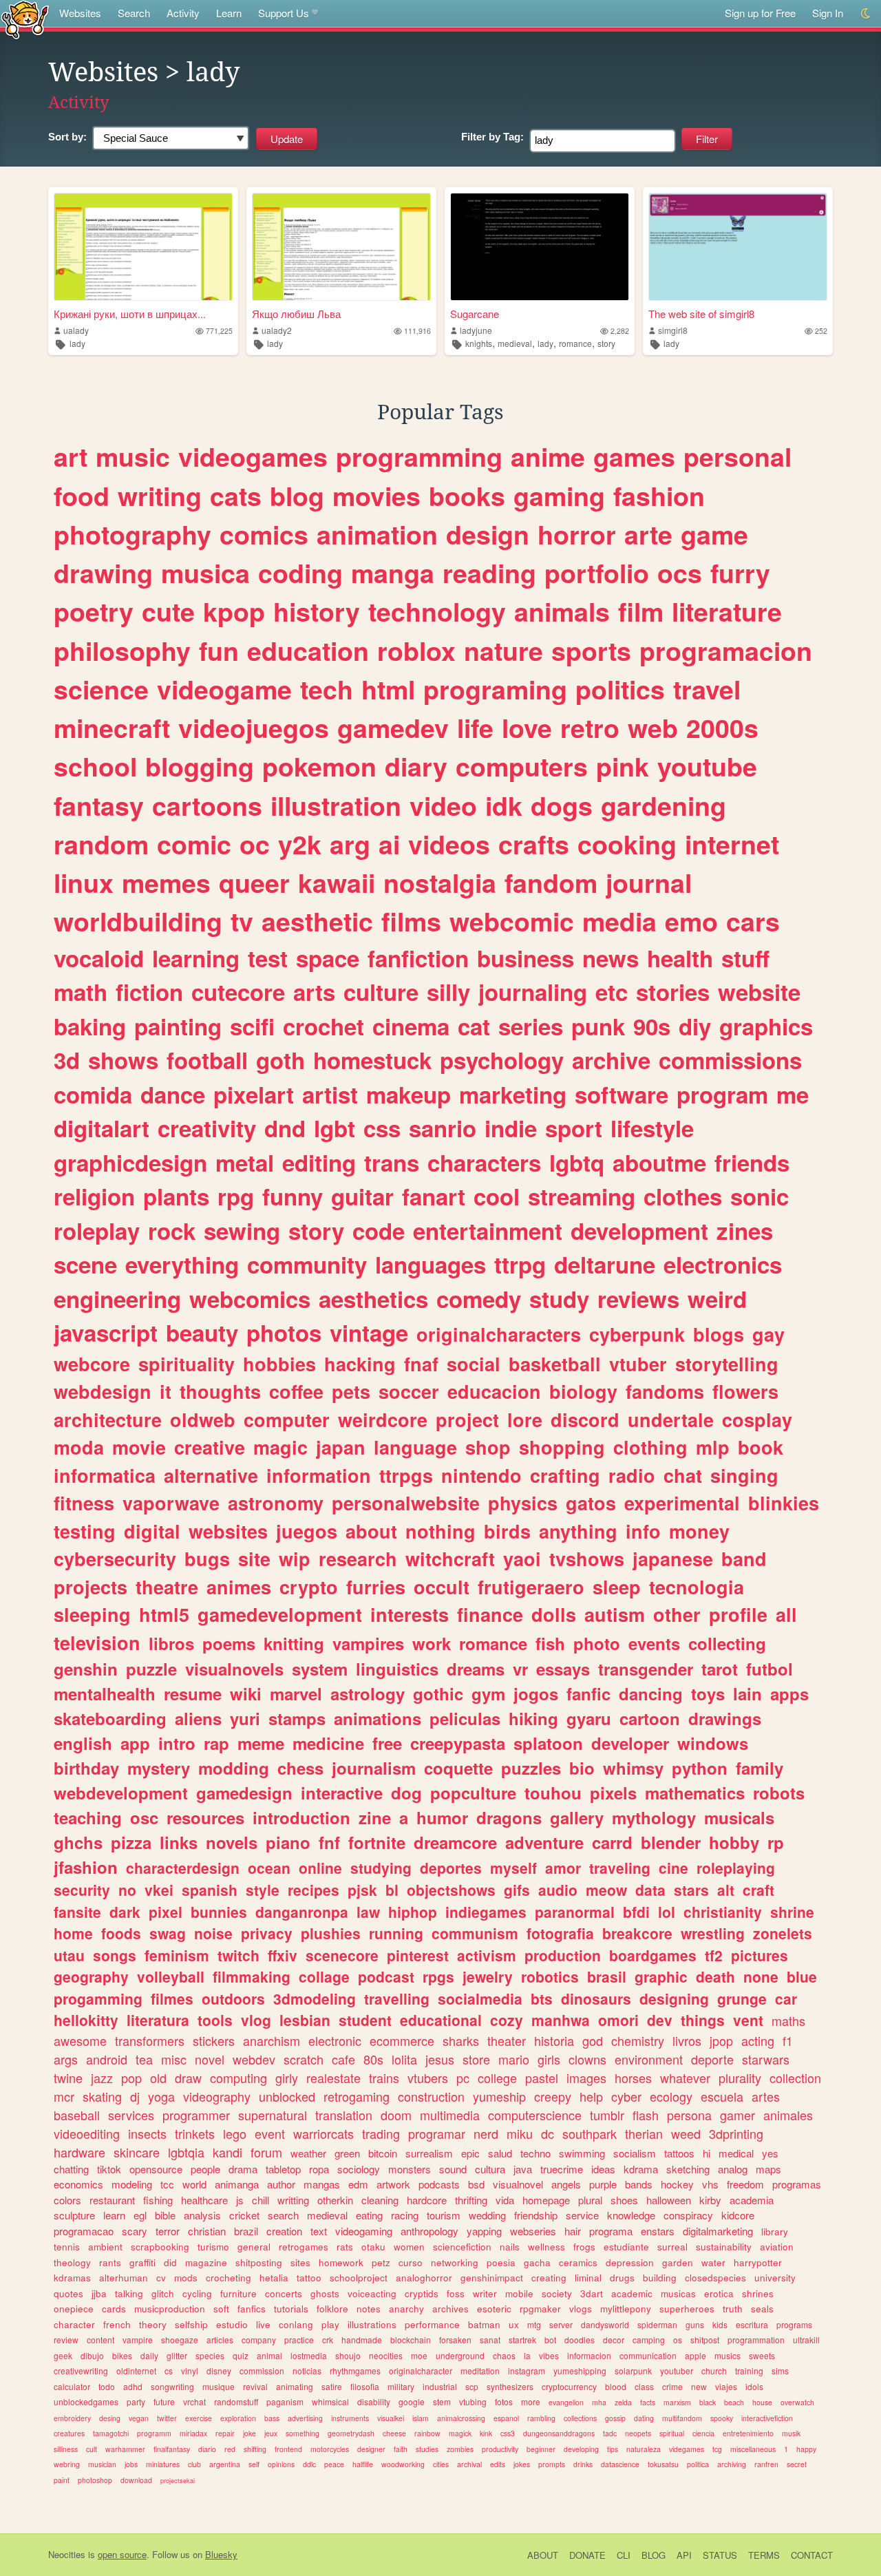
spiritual (672, 2433)
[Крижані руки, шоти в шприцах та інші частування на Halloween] (143, 247)
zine (375, 1817)
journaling (533, 992)
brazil (246, 2231)
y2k (300, 844)
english (83, 1743)
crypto (309, 1587)
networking (455, 2262)
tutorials (291, 2309)
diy (695, 1026)
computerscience (535, 2115)
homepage (546, 2200)
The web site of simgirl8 (701, 314)
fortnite (377, 1842)
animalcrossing (461, 2418)
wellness (546, 2247)
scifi (252, 1026)
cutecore (238, 992)
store (476, 2059)
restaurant (112, 2200)
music (133, 456)
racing (405, 2215)
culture (381, 992)
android (107, 2059)
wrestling (713, 1933)
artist (330, 1094)
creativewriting (81, 2371)
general (254, 2247)
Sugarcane (475, 314)
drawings (725, 1718)
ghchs (78, 1842)
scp (472, 2386)
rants (110, 2262)
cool (497, 1196)
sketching (688, 2169)
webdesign (103, 1391)
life (475, 728)
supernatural (273, 2115)
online (320, 1868)
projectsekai (178, 2481)
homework (341, 2262)
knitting (294, 1643)
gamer (737, 2115)
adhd (133, 2386)
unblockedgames (86, 2401)
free (387, 1743)
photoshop (95, 2480)
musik (791, 2433)
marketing (513, 1094)
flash (646, 2115)
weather (308, 2153)
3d (67, 1060)
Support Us (284, 13)
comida (93, 1094)
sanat (490, 2340)
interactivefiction (767, 2418)
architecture (108, 1419)
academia (752, 2200)
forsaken (455, 2340)
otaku (373, 2247)
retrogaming (357, 2096)
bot (550, 2340)
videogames (253, 456)
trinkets (195, 2133)
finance (490, 1614)
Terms (764, 2555)
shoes (624, 2200)
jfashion (86, 1867)
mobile (519, 2293)
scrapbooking (160, 2247)
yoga (161, 2096)
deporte (712, 2059)
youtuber (677, 2371)
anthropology (429, 2231)
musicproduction (170, 2309)
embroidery (72, 2418)
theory (153, 2324)
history (317, 611)
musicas (678, 2293)
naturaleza (644, 2449)
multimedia (450, 2115)
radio (632, 1475)
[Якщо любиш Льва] (341, 247)
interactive (342, 1793)
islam (421, 2418)
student (365, 2020)
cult (92, 2449)
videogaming (364, 2231)
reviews (638, 1299)
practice (299, 2340)
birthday (86, 1768)
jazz (102, 2078)
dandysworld (605, 2324)
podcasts (439, 2184)
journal (649, 883)
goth (280, 1060)
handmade (362, 2340)
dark (125, 1912)
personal (737, 456)
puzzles (531, 1768)
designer (371, 2449)
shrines (758, 2293)
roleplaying (736, 1868)
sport (574, 1128)
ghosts (325, 2293)
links (179, 1842)
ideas (603, 2169)
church (714, 2371)
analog (733, 2169)
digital (152, 1531)
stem (442, 2401)
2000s (722, 728)
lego (235, 2133)
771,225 (219, 331)
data (650, 1890)
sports (591, 651)
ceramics (578, 2262)
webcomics (250, 1299)
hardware (79, 2152)
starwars (766, 2059)
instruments (350, 2418)
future (164, 2401)
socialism (635, 2153)
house (762, 2402)
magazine (206, 2262)
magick (460, 2433)
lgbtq (577, 1162)
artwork (393, 2184)
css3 (508, 2433)
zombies (460, 2449)
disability (374, 2401)
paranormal (575, 1912)
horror (577, 534)
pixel (166, 1912)
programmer (196, 2115)
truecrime (562, 2169)
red (230, 2449)
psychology (502, 1060)
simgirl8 (673, 330)
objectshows (451, 1890)
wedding (487, 2215)
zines (745, 1231)
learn (114, 2215)
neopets (638, 2433)
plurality (740, 2078)
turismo (213, 2247)
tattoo (309, 2278)
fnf (329, 1842)
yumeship (499, 2096)
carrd (612, 1842)
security (82, 1890)
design (488, 534)
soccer (409, 1391)
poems (229, 1643)
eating (369, 2215)
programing (495, 689)
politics (620, 689)
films (411, 921)
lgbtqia (186, 2152)
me (793, 1094)
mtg (534, 2324)
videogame (224, 689)
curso (411, 2262)
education (308, 651)
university (775, 2278)
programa (611, 2231)
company (259, 2340)
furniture (238, 2293)
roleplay (97, 1231)
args (66, 2059)
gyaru (589, 1718)
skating (102, 2096)
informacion (589, 2355)
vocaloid (99, 958)
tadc (610, 2433)
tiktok (109, 2169)
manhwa (561, 2020)
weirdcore (383, 1419)
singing (744, 1475)
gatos (591, 1503)
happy (806, 2449)
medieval (515, 343)
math (81, 992)
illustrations (372, 2324)
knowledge (631, 2215)
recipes (314, 1890)
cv (161, 2278)
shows (123, 1060)
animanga (237, 2184)
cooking (627, 844)
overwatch (797, 2402)
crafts (534, 844)
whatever (685, 2078)
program (722, 1094)
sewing (242, 1231)
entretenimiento (748, 2433)
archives (450, 2309)
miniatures (163, 2464)
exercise (199, 2418)
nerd (486, 2133)
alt (726, 1890)
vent (748, 2020)
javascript (106, 1332)
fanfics (252, 2309)
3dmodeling (315, 1998)
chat (683, 1475)
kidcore (738, 2215)
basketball (555, 1364)
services (131, 2115)
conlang (296, 2324)
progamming (98, 1998)
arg (350, 844)
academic (632, 2293)
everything (182, 1264)
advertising (305, 2418)
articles (220, 2340)
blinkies (784, 1503)
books (467, 496)
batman (484, 2324)
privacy (267, 1933)
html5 (164, 1614)
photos (284, 1332)
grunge (742, 1998)
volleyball (171, 1976)
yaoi (522, 1559)
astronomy (276, 1503)
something (302, 2433)
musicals (739, 1817)
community (307, 1264)
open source (122, 2554)
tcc (167, 2184)
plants (176, 1196)
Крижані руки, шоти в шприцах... (130, 314)
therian (644, 2133)
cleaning (380, 2200)
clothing (650, 1447)
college (497, 2078)
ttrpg (520, 1264)
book (761, 1447)
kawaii (337, 883)
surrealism (429, 2153)
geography (91, 1976)
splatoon (548, 1743)
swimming (582, 2153)
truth (733, 2309)
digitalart (102, 1128)
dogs (562, 805)
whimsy (633, 1768)
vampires (368, 1643)
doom (396, 2115)
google (412, 2401)
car (786, 1998)
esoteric (494, 2309)
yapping (484, 2231)
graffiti (142, 2262)
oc (255, 844)
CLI (624, 2555)
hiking (533, 1718)
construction (431, 2096)
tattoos (679, 2153)
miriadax (193, 2433)
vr (520, 1669)
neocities (386, 2355)
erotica (719, 2293)
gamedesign (244, 1793)
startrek (522, 2340)
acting (758, 2040)
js (240, 2200)
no (127, 1890)
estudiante (626, 2247)
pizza (131, 1842)
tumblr (607, 2115)
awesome (80, 2040)
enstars (658, 2231)
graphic (661, 1976)
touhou (553, 1793)
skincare (137, 2152)
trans (392, 1162)
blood (616, 2386)
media (619, 921)
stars (691, 1890)
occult (442, 1587)
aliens (198, 1718)
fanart (434, 1196)
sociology (359, 2169)
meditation (480, 2371)
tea (144, 2059)
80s (373, 2059)
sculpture (74, 2215)
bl (392, 1890)
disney (219, 2371)
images (586, 2078)
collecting (727, 1643)
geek (63, 2355)
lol (667, 1912)
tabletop (283, 2169)
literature (727, 611)
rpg (236, 1196)
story (606, 343)
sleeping (92, 1614)
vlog (256, 2020)
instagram (527, 2371)
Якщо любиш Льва (296, 314)
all (786, 1614)
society (557, 2293)
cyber (626, 2096)
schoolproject (359, 2278)
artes (766, 2096)
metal (245, 1162)
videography (217, 2096)
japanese (673, 1559)
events (654, 1643)
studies (427, 2449)
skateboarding (110, 1718)
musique (219, 2386)
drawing (103, 573)
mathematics (695, 1793)
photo (597, 1643)
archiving (732, 2464)
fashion (659, 496)
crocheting (229, 2278)
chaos (504, 2355)
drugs (622, 2278)
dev (660, 2020)
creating (549, 2278)
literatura (158, 2020)
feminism (177, 1955)
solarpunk (633, 2371)
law (368, 1912)
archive (611, 1060)
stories (673, 992)
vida (505, 2200)
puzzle (151, 1669)
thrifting (471, 2200)
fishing (158, 2200)
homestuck (372, 1060)
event (270, 2133)
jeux (271, 2433)
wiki (246, 1693)
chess (300, 1768)
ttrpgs (406, 1475)
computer (287, 1419)
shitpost (705, 2340)
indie (511, 1128)
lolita (404, 2059)
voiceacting (372, 2293)
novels (232, 1842)
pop (131, 2078)
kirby (710, 2200)
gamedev (393, 728)
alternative (211, 1475)
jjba (99, 2293)
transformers (150, 2040)
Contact (812, 2555)
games (634, 456)
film (641, 611)
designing (674, 1998)
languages (431, 1264)
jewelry (488, 1976)
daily (149, 2355)
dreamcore (455, 1842)
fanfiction (418, 958)
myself (513, 1868)
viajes (726, 2386)
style (263, 1890)
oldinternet (136, 2371)
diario (207, 2449)
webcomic (512, 921)
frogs (584, 2247)
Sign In (828, 13)
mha (599, 2402)
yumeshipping (580, 2371)
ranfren (766, 2464)
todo (107, 2386)
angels (566, 2184)
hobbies (279, 1364)
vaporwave (171, 1503)
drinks (583, 2464)
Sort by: (67, 137)
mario (514, 2059)
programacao (84, 2231)
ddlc (309, 2464)
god (593, 2040)
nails (510, 2247)
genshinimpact (492, 2278)
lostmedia (309, 2355)
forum (266, 2152)
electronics (723, 1264)
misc (174, 2059)
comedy (479, 1299)
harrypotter (758, 2262)
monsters (410, 2169)
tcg (717, 2449)
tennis (67, 2247)
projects (91, 1587)
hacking (360, 1364)
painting (178, 1026)
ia (527, 2355)
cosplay (757, 1419)
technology (437, 611)
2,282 (620, 331)
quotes (68, 2293)
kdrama (641, 2169)
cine (673, 1868)
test (268, 958)
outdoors (233, 1998)
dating (644, 2418)
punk (598, 1026)
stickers (214, 2040)
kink (486, 2433)
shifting (255, 2449)
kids (720, 2324)
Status (720, 2555)
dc (548, 2133)
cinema (411, 1026)
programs (794, 2324)
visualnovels (234, 1669)
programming (419, 456)
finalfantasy (172, 2449)
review (66, 2340)
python (700, 1768)
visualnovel (518, 2184)
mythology (654, 1817)
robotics (550, 1976)
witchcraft (450, 1559)
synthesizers (510, 2386)
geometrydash (351, 2433)
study (559, 1299)
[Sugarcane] (540, 247)
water (713, 2262)
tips (613, 2449)
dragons (509, 1817)
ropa (319, 2169)
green (347, 2153)
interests (410, 1614)
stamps (297, 1718)
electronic (335, 2040)
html (388, 689)
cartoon (650, 1718)
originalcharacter (421, 2371)
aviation (777, 2247)
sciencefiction (462, 2247)
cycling (197, 2293)
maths (788, 2020)
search (283, 2215)
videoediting (87, 2133)
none (761, 1976)
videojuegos (254, 728)
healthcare (204, 2200)
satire (332, 2386)
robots (779, 1793)
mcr (64, 2096)
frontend (288, 2449)
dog (406, 1793)
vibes (549, 2355)
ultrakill (806, 2340)
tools (215, 2020)
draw (188, 2078)
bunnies (219, 1912)
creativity (207, 1128)
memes (166, 883)
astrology (368, 1693)
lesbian (305, 2020)
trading (381, 2133)
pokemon (319, 766)
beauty (202, 1332)
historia (554, 2040)
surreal (672, 2247)
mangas (322, 2184)
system (320, 1669)
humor (442, 1817)
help (591, 2096)
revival (255, 2386)
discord (585, 1419)
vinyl (190, 2371)
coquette (458, 1768)
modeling (132, 2184)
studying (381, 1868)
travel (707, 689)
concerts (284, 2293)
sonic (760, 1196)
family (760, 1768)
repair (225, 2433)
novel (210, 2059)
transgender (646, 1669)
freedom (745, 2184)
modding (234, 1768)
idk (504, 805)
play (330, 2324)
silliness (66, 2449)
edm (358, 2184)
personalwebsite (406, 1503)
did (170, 2262)
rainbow (427, 2433)
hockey (677, 2184)
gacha (537, 2262)
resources (205, 1817)
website (759, 992)
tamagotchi (111, 2433)
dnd (285, 1128)
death (715, 1976)
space (328, 958)
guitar (362, 1196)
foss (456, 2293)
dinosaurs (596, 1998)
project (467, 1419)
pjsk (362, 1890)
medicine (328, 1743)
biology (583, 1391)
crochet (323, 1026)
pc (463, 2078)
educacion (494, 1391)
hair (573, 2231)
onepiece (74, 2309)
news (611, 958)
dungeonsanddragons (559, 2433)
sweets (762, 2355)
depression (630, 2262)
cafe (343, 2059)
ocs (680, 573)
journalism (374, 1768)
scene (85, 1264)
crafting (565, 1475)
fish (550, 1643)
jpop (721, 2040)
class (644, 2386)
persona (689, 2115)
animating (295, 2386)
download (136, 2480)
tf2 (714, 1955)
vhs (710, 2184)
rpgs (438, 1976)
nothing (440, 1531)
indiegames (486, 1912)
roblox (416, 651)
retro (590, 728)
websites (228, 1531)
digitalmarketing (718, 2231)
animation (377, 534)
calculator (72, 2386)
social (474, 1364)
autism (615, 1614)
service (582, 2215)
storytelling (727, 1364)
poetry (94, 611)
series (531, 1026)
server (561, 2324)
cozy (507, 2020)
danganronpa (302, 1912)
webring (67, 2464)
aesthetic (317, 921)
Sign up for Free (760, 13)
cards (114, 2309)
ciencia (703, 2433)
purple (603, 2184)
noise (213, 1933)
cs (169, 2371)
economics (78, 2184)
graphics (766, 1026)
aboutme (659, 1162)
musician (102, 2464)
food (82, 496)
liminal (588, 2278)
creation (284, 2231)
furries (376, 1587)
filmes (172, 1998)
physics (523, 1503)
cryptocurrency (569, 2386)
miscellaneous (753, 2449)
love (527, 728)
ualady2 (277, 330)
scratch (304, 2059)
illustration (336, 805)
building (660, 2278)
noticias (307, 2371)
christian (207, 2231)
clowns (587, 2059)
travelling (397, 1998)
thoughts (220, 1391)
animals (562, 611)
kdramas (72, 2278)
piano (288, 1842)
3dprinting (736, 2133)
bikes (122, 2355)
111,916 (417, 331)
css (382, 1128)
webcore (92, 1364)
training (749, 2371)
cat (474, 1026)
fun (219, 651)
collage (324, 1976)
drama (243, 2169)
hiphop (413, 1912)
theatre (167, 1587)
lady (77, 343)
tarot (720, 1669)
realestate (333, 2078)
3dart (592, 2293)
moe (419, 2355)
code (379, 1231)
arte (648, 534)
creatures (69, 2433)
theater (507, 2040)
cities (441, 2464)
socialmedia (480, 1998)
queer (254, 883)
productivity (500, 2449)
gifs (517, 1890)
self (254, 2464)
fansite (77, 1912)
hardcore (427, 2200)
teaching (88, 1817)
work (432, 1643)
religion (94, 1196)
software (622, 1094)
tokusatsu (663, 2464)
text (319, 2231)
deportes (451, 1868)
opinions (281, 2464)
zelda (623, 2402)
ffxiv (283, 1955)
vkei (159, 1890)
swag (168, 1933)
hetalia (274, 2278)
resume (193, 1693)
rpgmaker (540, 2309)
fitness (84, 1503)
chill (261, 2200)
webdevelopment (121, 1793)
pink (623, 766)
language (415, 1447)
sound (453, 2169)
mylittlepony (626, 2309)
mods (186, 2278)
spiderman (657, 2324)
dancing (651, 1693)
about (371, 1531)
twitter (167, 2418)
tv (242, 921)
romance (575, 343)
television (97, 1643)
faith (401, 2449)
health (680, 958)
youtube (707, 766)
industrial (440, 2386)
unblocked (287, 2096)
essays (563, 1669)
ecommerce (402, 2040)
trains (384, 2078)
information (319, 1475)
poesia (501, 2262)
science (101, 689)
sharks (461, 2040)
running (396, 1933)
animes (239, 1587)
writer (485, 2293)
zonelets (783, 1933)
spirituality (187, 1364)
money (699, 1531)
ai (389, 844)
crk (328, 2340)
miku (520, 2133)
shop (488, 1447)
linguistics (397, 1669)
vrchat (194, 2401)
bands (639, 2184)
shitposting (259, 2262)
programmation (756, 2340)
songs (115, 1955)
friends (752, 1162)
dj (135, 2096)
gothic (438, 1693)
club (194, 2464)
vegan (139, 2418)
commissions (730, 1060)
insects (147, 2133)
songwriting (172, 2386)
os (678, 2340)
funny (293, 1196)
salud (500, 2153)
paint (62, 2480)
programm (154, 2433)
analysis (202, 2215)
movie (139, 1447)
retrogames (304, 2247)
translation (344, 2115)
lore (525, 1419)
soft (221, 2309)
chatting (71, 2169)
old (158, 2078)
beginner (541, 2449)
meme (261, 1743)
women (409, 2247)
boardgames (653, 1955)
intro (177, 1743)
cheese (394, 2433)
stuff (745, 958)
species (210, 2355)
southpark (590, 2133)
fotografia (560, 1933)
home (73, 1933)
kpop (234, 611)
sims (780, 2371)
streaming (582, 1196)
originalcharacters (499, 1334)
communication (648, 2355)
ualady (76, 330)
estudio (232, 2324)
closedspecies (715, 2278)
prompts (552, 2464)
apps (789, 1693)
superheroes (687, 2309)
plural (590, 2200)
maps (768, 2169)
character (74, 2324)
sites (300, 2262)
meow (606, 1890)
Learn (229, 13)
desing (110, 2418)
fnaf (421, 1364)
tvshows (587, 1559)
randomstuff (236, 2401)
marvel (296, 1693)
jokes (522, 2464)
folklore (332, 2309)
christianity (723, 1912)
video (443, 805)
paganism (285, 2401)
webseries (533, 2231)
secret (797, 2464)
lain (747, 1693)
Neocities (67, 2554)
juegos (307, 1531)
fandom (551, 883)
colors (67, 2200)
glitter (177, 2355)
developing (581, 2449)
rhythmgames (355, 2371)
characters (484, 1162)
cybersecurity (115, 1559)
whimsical (330, 2401)
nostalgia (440, 883)
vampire (138, 2340)
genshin (86, 1669)
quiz (241, 2355)
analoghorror (424, 2278)
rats (345, 2247)
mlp (713, 1447)
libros (171, 1643)
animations (378, 1718)
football (207, 1060)
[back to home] (25, 19)
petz (381, 2262)
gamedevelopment (280, 1614)
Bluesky (221, 2554)
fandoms (665, 1391)
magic (280, 1447)
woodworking (403, 2464)
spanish (210, 1890)
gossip (615, 2418)
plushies (331, 1933)
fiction (149, 992)
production (563, 1955)
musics (728, 2355)
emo (691, 921)
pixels (613, 1793)
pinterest (418, 1955)
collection (795, 2078)
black (708, 2402)
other (677, 1614)
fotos (504, 2401)
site (254, 1559)
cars (753, 921)
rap (216, 1743)
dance (173, 1094)
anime (548, 456)
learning (196, 958)
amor (563, 1868)
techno (535, 2153)
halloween (669, 2200)
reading (489, 573)
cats (236, 496)
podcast (386, 1976)
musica (205, 573)
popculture (473, 1793)
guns (695, 2324)
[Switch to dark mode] (866, 13)
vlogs (581, 2309)
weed (686, 2133)
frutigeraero (531, 1587)
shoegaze (180, 2340)
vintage (369, 1332)
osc (144, 1817)
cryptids (422, 2293)
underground (460, 2355)
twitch (238, 1955)
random (101, 844)
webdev (254, 2059)
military (401, 2386)
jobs (131, 2464)
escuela (722, 2096)
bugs (207, 1559)
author (281, 2184)
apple (696, 2355)
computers (522, 766)
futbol (769, 1669)
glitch (163, 2293)
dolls (554, 1614)
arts (314, 992)
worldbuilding (138, 921)
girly (287, 2078)
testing (85, 1531)
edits (498, 2464)
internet (732, 844)
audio (558, 1890)
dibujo (92, 2355)
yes (770, 2153)
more (531, 2401)
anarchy (406, 2309)
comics (264, 534)
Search (134, 13)
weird (717, 1299)
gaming (559, 496)
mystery (159, 1768)
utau (69, 1955)
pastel (542, 2078)
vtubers (428, 2078)
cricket (244, 2215)
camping (649, 2340)
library (775, 2231)
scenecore (342, 1955)
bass (272, 2418)
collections (580, 2418)
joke (250, 2433)
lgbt (335, 1128)
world (194, 2184)
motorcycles (330, 2449)
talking (129, 2293)
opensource (156, 2169)
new (699, 2386)
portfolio (597, 573)
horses (633, 2078)
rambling (541, 2418)
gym (488, 1693)
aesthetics (373, 1299)
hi (707, 2153)
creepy (553, 2096)
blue (802, 1976)
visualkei (391, 2418)
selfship (191, 2324)
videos (449, 844)
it (166, 1391)
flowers (745, 1391)
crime (672, 2386)
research (358, 1559)
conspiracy (688, 2215)
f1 (788, 2040)
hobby (734, 1842)
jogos (536, 1693)
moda (79, 1447)
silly (448, 992)
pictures (760, 1955)
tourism (444, 2215)
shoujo (348, 2355)
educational (441, 2020)
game (714, 534)
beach (734, 2402)
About (543, 2555)
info (643, 1531)
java (523, 2169)
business (526, 958)
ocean (269, 1868)
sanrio (443, 1128)
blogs (719, 1334)
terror (168, 2231)
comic (194, 844)
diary (416, 766)
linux (84, 883)
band (744, 1559)
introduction (301, 1817)
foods (121, 1933)
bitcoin (383, 2153)
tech (327, 689)
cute (168, 611)
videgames (687, 2449)
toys (708, 1693)
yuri (245, 1718)
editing (319, 1162)
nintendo (481, 1475)
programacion (726, 651)
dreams (476, 1669)
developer (630, 1743)
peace (334, 2464)
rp (776, 1842)
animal (269, 2355)
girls (549, 2059)
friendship (536, 2215)
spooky (722, 2418)
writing (160, 496)
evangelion (566, 2402)
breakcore (637, 1933)
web (653, 728)
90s (652, 1026)
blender (671, 1842)
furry (740, 573)
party (136, 2401)
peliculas (465, 1718)
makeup (408, 1094)
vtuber (638, 1364)
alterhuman (124, 2278)
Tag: (492, 137)
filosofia (365, 2386)
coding (300, 573)
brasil (607, 1976)
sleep (617, 1587)
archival (469, 2464)
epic (470, 2153)
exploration (238, 2418)
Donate (587, 2555)
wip (295, 1559)
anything (578, 1531)
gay (768, 1334)
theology (72, 2262)
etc (612, 992)
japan (341, 1447)
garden (678, 2262)
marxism (677, 2402)
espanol (506, 2418)
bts (542, 1998)
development (639, 1231)
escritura (752, 2324)
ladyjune (476, 330)
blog (297, 496)
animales (788, 2115)
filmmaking (252, 1976)
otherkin (335, 2200)
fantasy (99, 805)
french (117, 2324)
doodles (580, 2340)
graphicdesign (130, 1162)
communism (475, 1933)
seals (762, 2309)
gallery (577, 1817)
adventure (544, 1842)
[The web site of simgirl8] (738, 247)
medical (736, 2153)
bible (165, 2215)
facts (648, 2402)
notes (369, 2309)
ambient (105, 2247)
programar (437, 2133)
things (703, 2020)
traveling (620, 1868)
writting (293, 2200)
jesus (440, 2059)
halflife (363, 2464)
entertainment (488, 1231)
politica (698, 2464)
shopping (562, 1447)
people (205, 2169)
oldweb (203, 1419)
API (684, 2555)
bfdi (636, 1912)
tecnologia (697, 1587)
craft (758, 1890)
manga (393, 573)
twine (68, 2078)
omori (618, 2020)
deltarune (605, 1264)
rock (172, 1231)
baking (90, 1026)
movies (376, 496)
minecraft (112, 728)
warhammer (125, 2449)
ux (514, 2324)
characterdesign (183, 1868)
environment (649, 2059)
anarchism (272, 2040)
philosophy (122, 651)
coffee (296, 1391)
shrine (792, 1912)
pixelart (254, 1094)
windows (713, 1743)
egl (140, 2215)
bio (582, 1768)
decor (614, 2340)
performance (432, 2324)
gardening (664, 805)
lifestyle (652, 1128)
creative (210, 1447)
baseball (77, 2115)
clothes (683, 1196)
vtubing (473, 2401)
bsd (476, 2184)
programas (797, 2184)
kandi (227, 2152)
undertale (671, 1419)
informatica (105, 1475)
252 (821, 331)
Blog (654, 2555)
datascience (620, 2464)
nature (503, 651)
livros (687, 2040)
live (263, 2324)
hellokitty (86, 2020)
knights (479, 343)
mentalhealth (105, 1693)
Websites (80, 13)
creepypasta (458, 1743)
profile (738, 1614)
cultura (490, 2169)
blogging (200, 766)
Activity (183, 13)
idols (754, 2386)
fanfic (588, 1693)
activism (487, 1955)
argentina (225, 2464)
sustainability (724, 2247)
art (71, 456)
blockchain (411, 2340)
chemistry (638, 2040)
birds (507, 1531)
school (95, 766)
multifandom (682, 2418)
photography (132, 534)
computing (238, 2078)
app (135, 1743)
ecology (671, 2096)
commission (262, 2371)
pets (351, 1391)
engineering (117, 1299)
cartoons (207, 805)
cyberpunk (637, 1334)
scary (135, 2231)
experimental (682, 1503)
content (100, 2340)
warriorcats (323, 2133)
